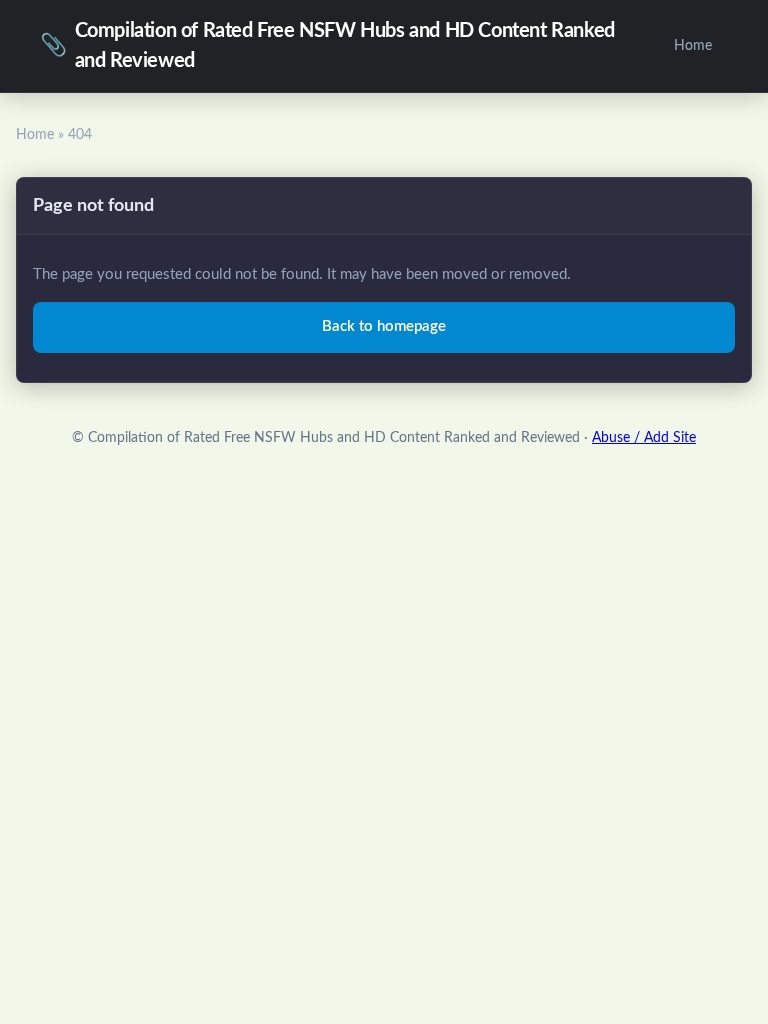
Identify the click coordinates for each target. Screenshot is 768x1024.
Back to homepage (384, 326)
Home (693, 45)
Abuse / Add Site (644, 438)
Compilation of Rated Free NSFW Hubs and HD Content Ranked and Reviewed (327, 46)
